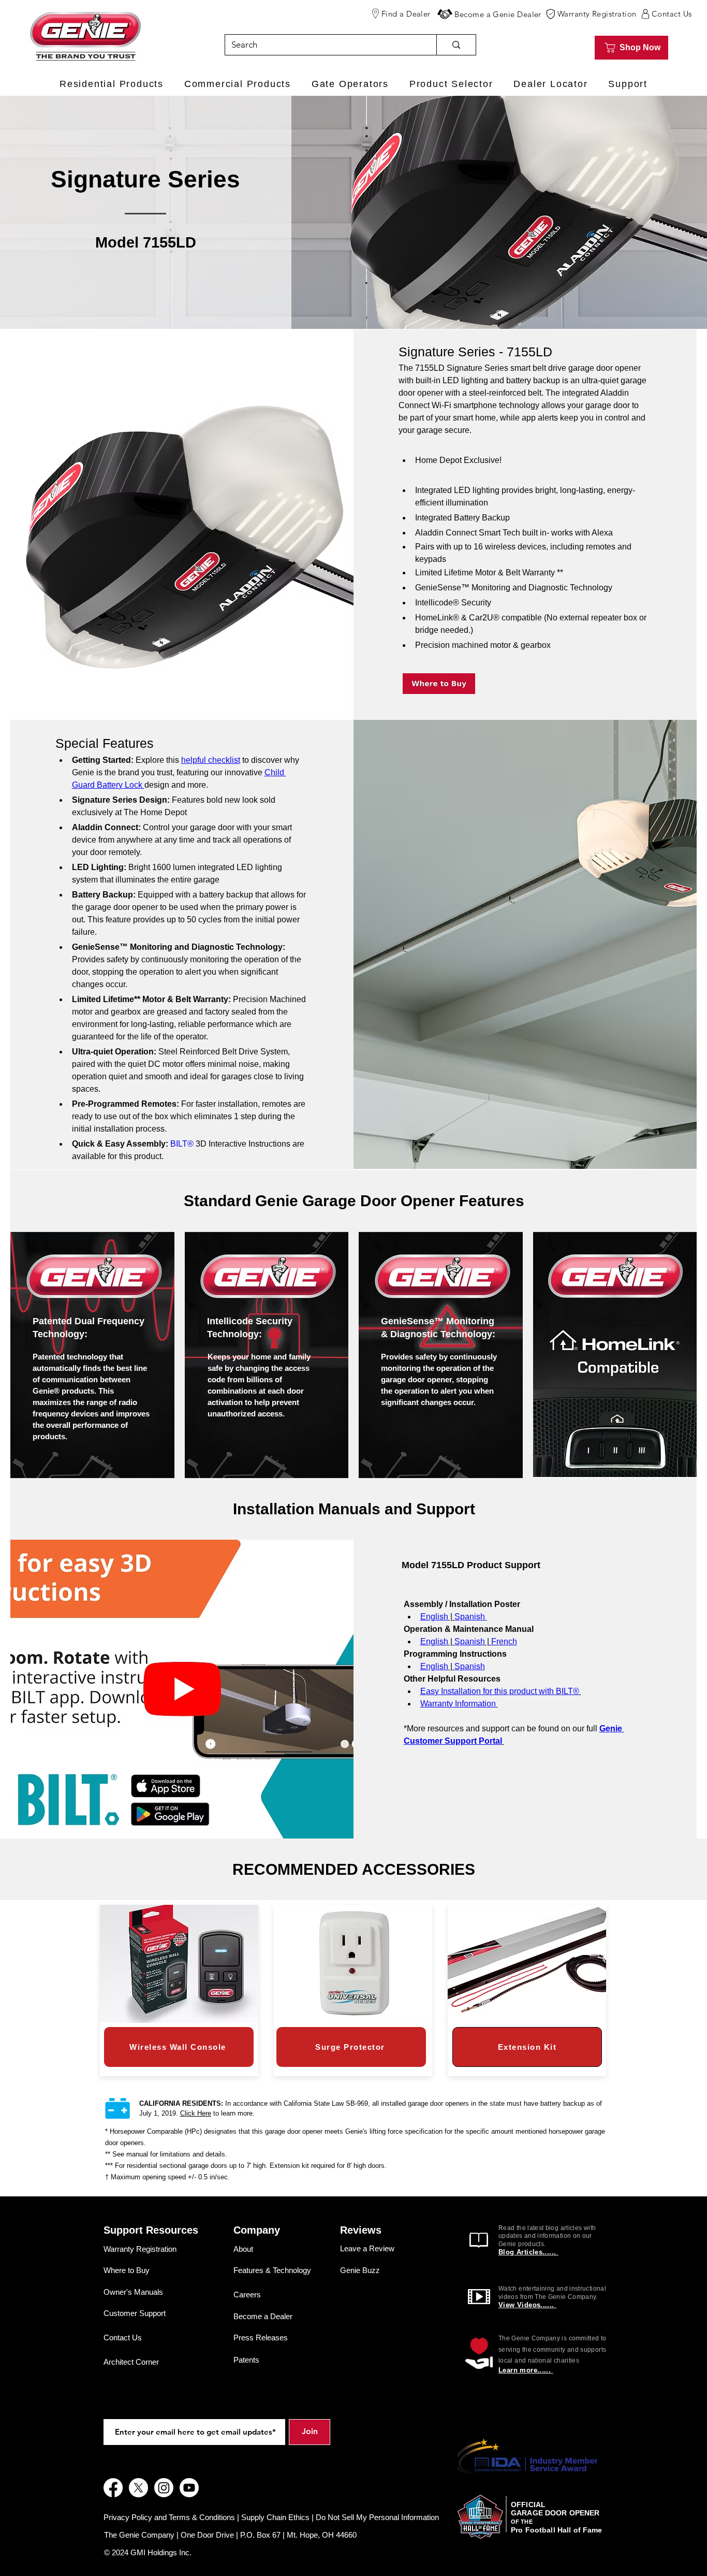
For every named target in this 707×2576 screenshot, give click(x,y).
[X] (138, 2488)
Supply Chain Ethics (275, 2517)
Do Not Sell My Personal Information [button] (377, 2517)
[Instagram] (164, 2488)
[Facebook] (113, 2488)
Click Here (196, 2113)
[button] (445, 14)
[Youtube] (189, 2488)
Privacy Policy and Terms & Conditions (169, 2517)
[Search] (456, 45)
